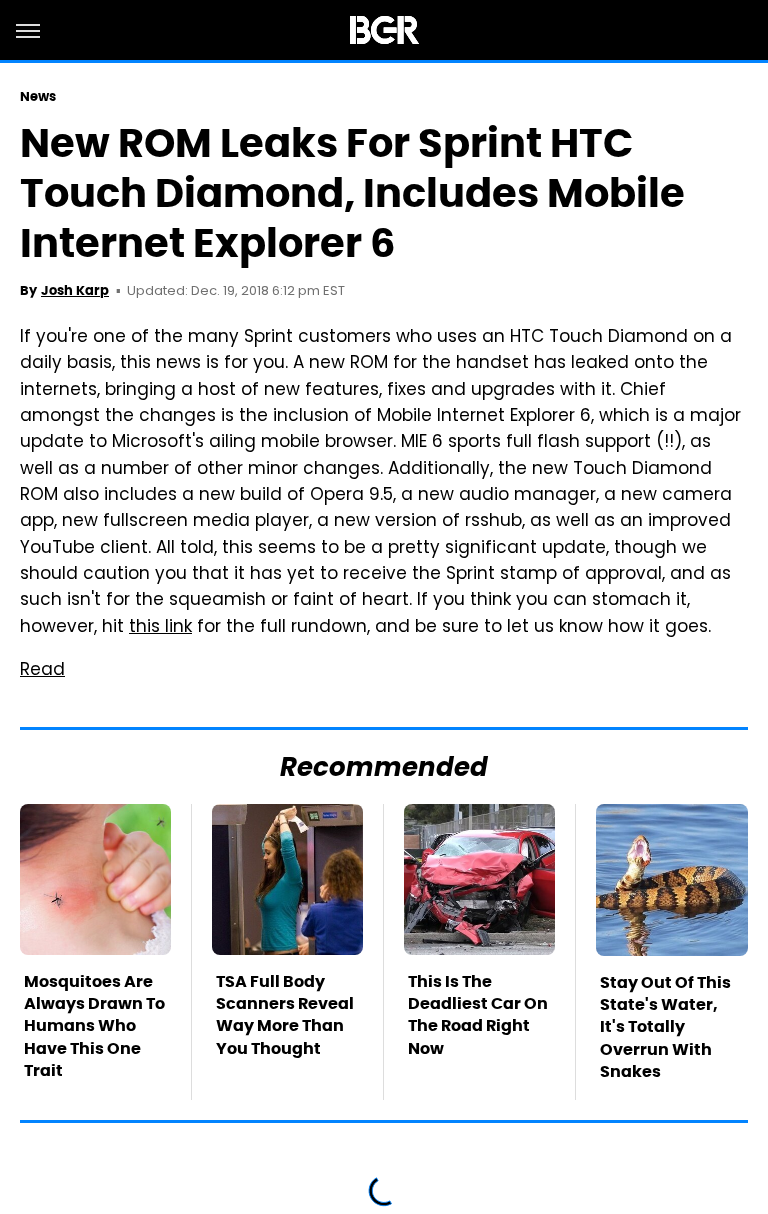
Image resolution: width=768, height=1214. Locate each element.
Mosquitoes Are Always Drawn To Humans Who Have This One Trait (94, 1026)
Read (42, 671)
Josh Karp (75, 290)
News (38, 96)
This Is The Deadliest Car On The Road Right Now (478, 1015)
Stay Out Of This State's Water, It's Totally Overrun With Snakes (665, 1027)
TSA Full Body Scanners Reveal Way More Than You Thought (285, 1015)
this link (160, 628)
